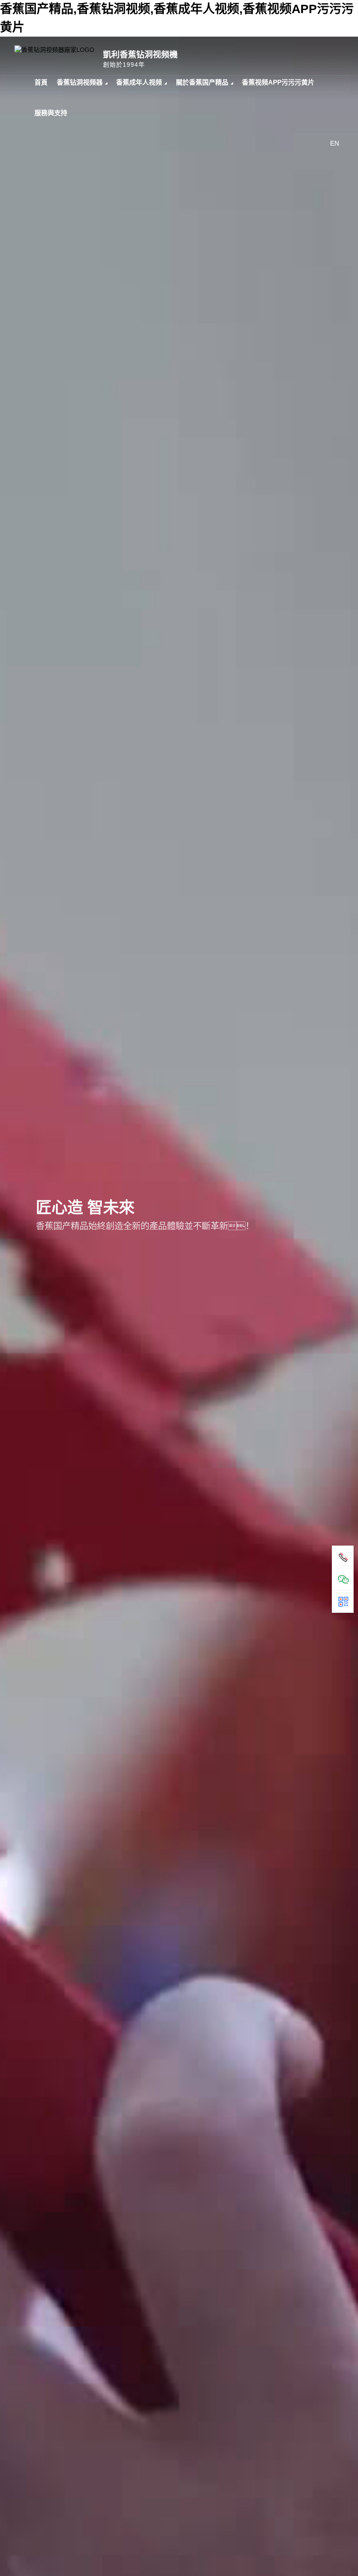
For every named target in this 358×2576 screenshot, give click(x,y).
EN (335, 143)
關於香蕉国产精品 (202, 82)
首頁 (41, 82)
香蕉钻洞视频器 (80, 82)
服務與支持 (51, 113)
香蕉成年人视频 (139, 82)
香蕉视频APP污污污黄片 (278, 82)
